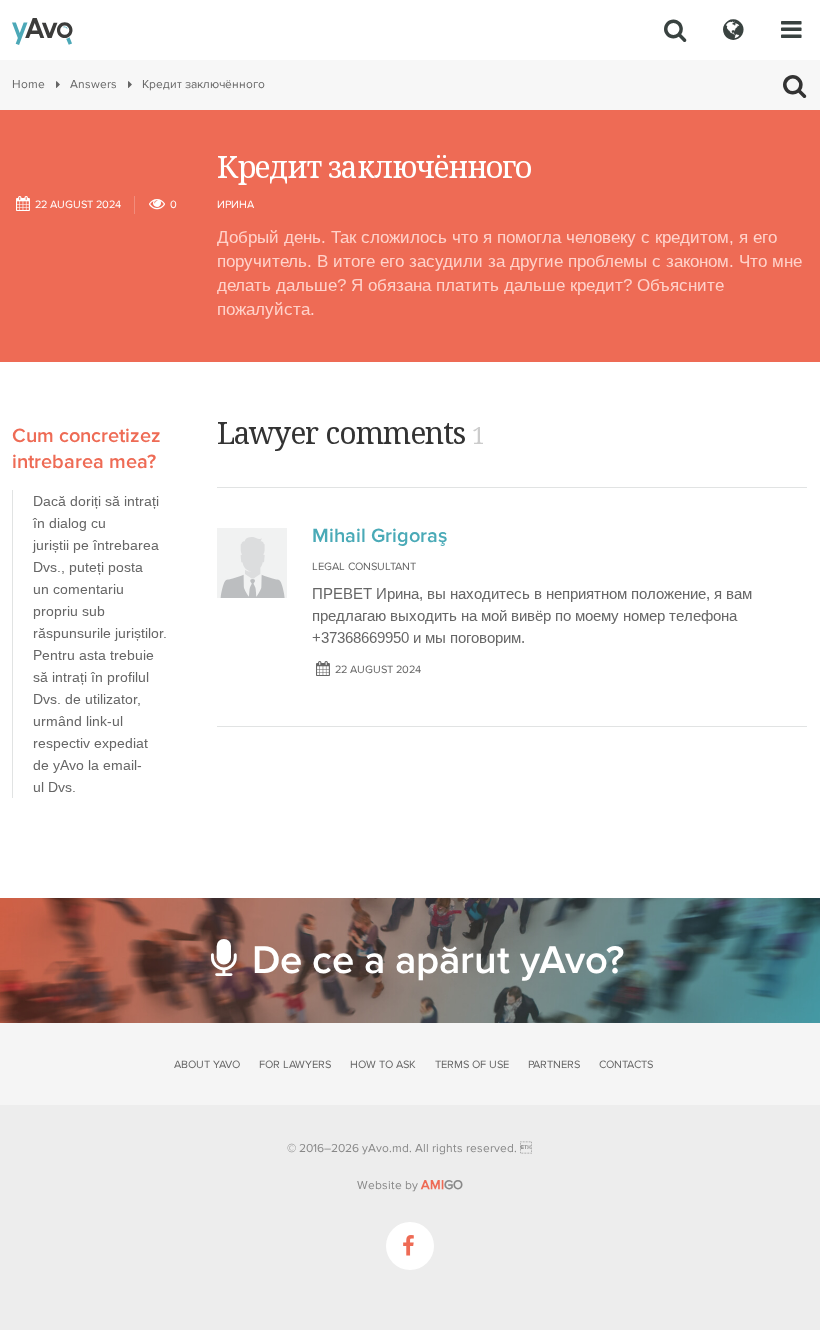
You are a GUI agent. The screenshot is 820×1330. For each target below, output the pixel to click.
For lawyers (295, 1064)
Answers (93, 84)
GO (442, 1185)
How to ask (383, 1064)
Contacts (626, 1064)
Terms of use (472, 1064)
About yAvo (207, 1064)
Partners (554, 1064)
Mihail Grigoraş (379, 536)
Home (28, 84)
